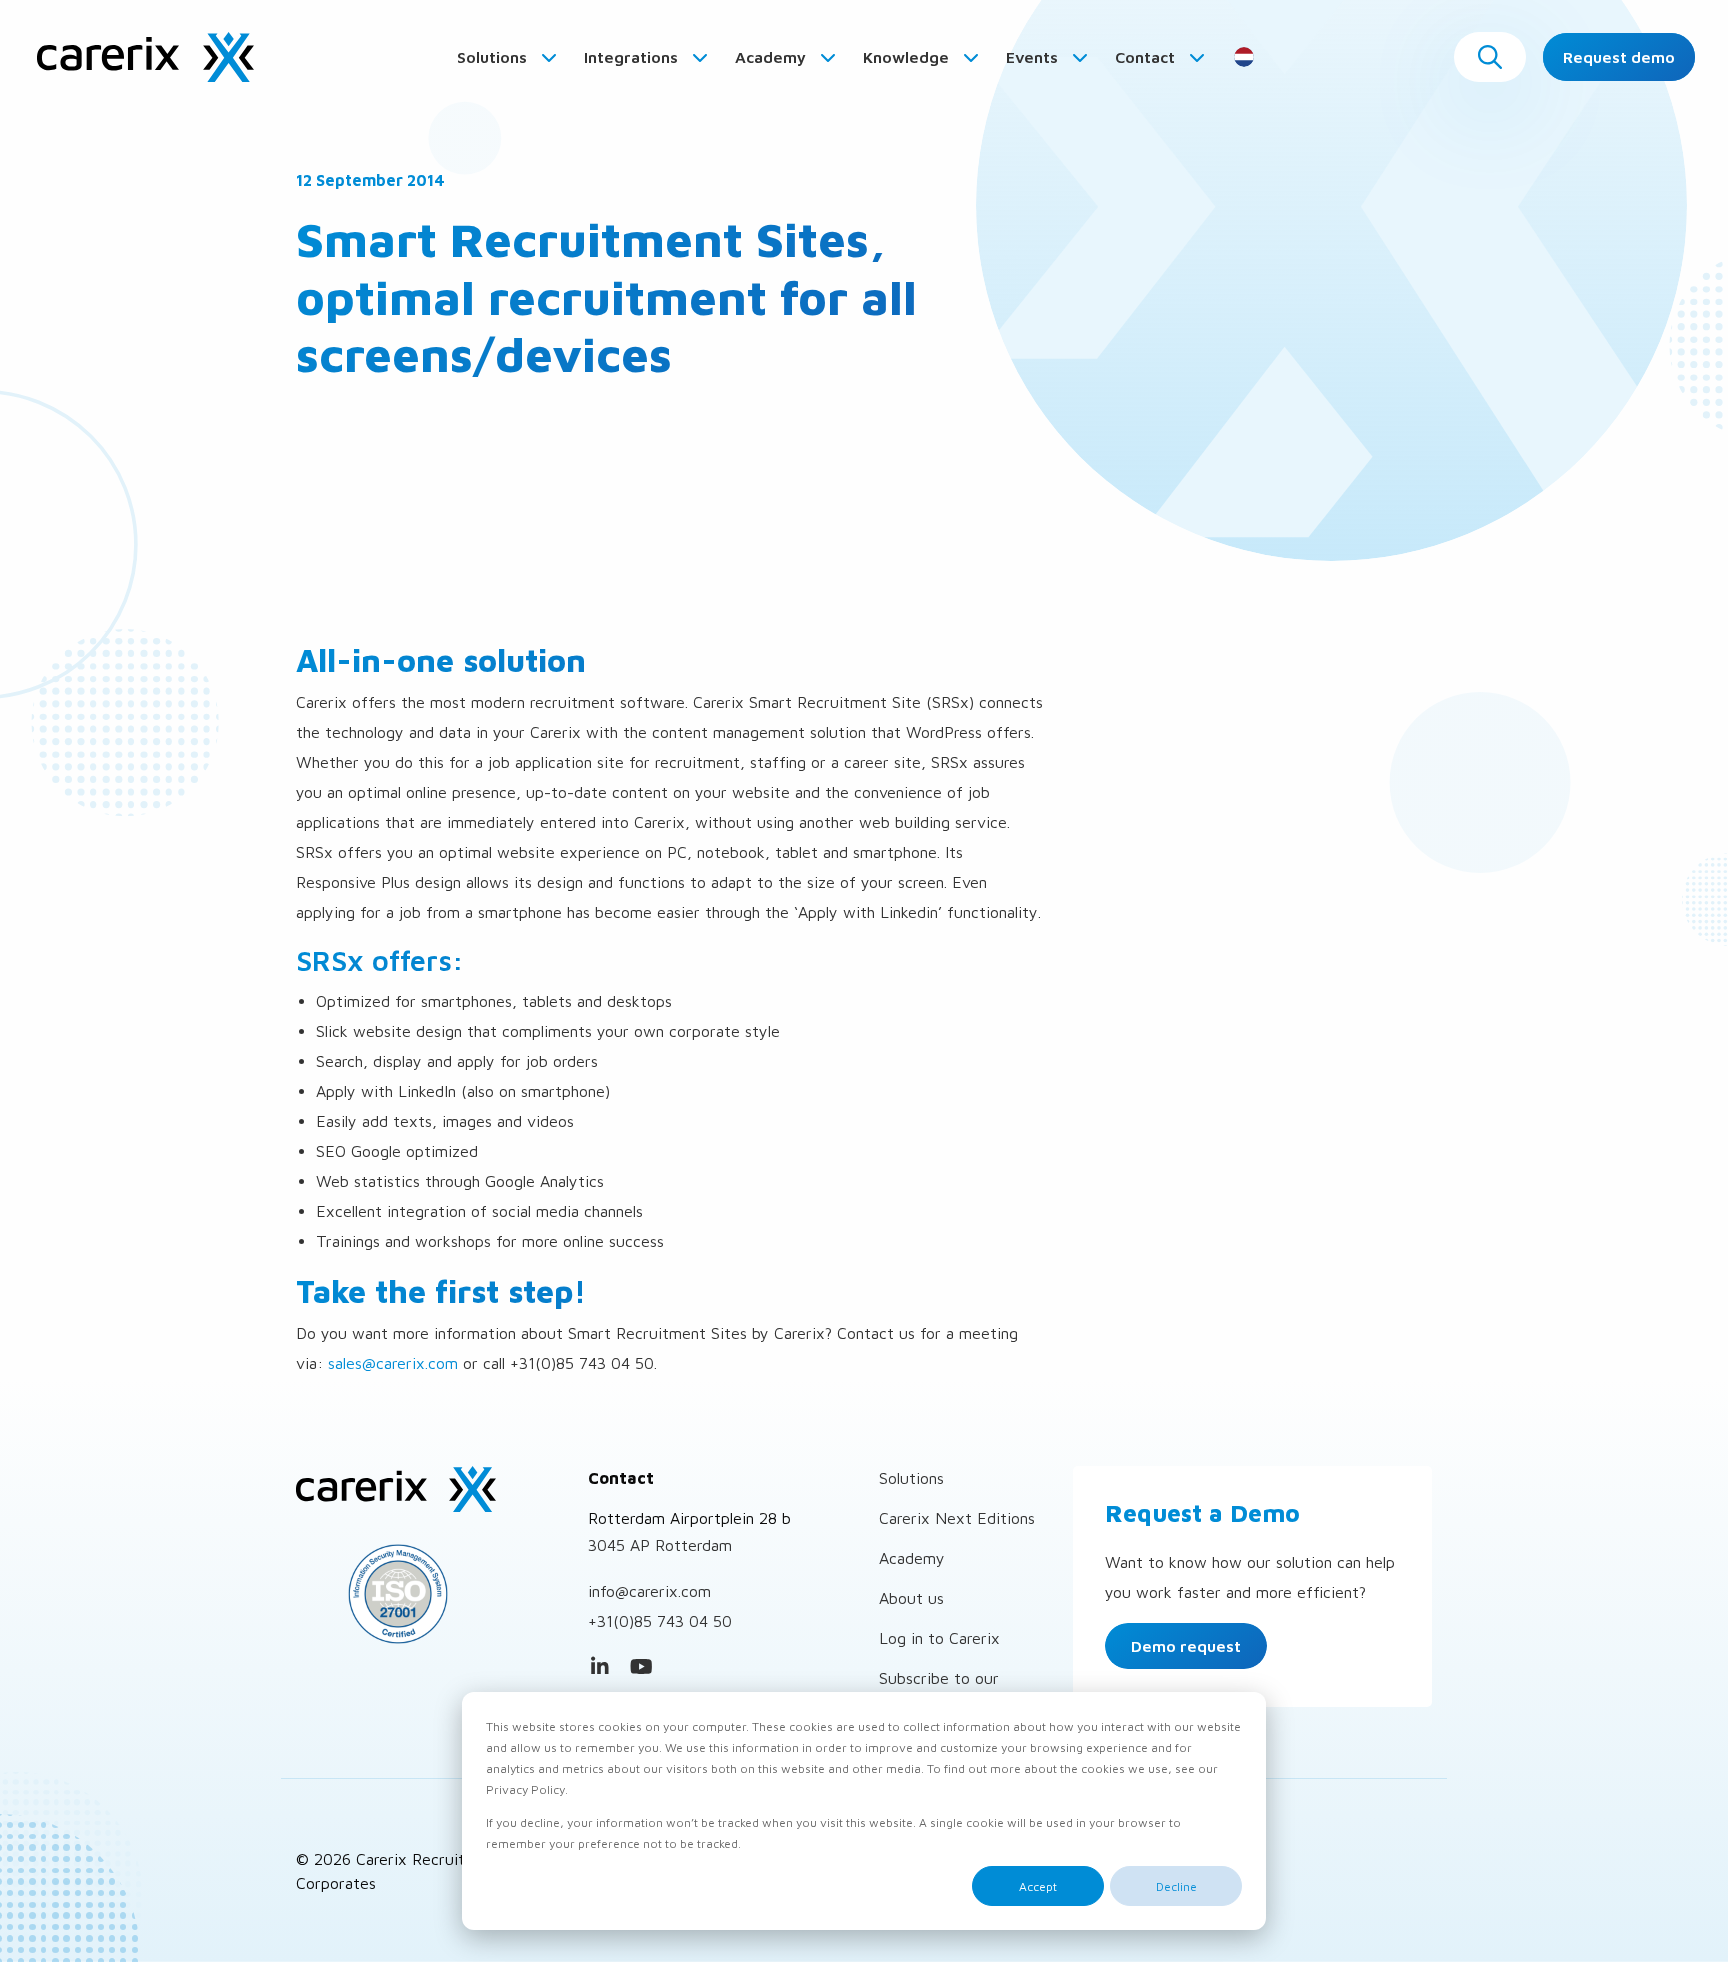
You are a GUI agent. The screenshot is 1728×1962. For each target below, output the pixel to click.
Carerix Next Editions (957, 1518)
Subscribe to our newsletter (939, 1690)
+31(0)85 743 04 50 (660, 1621)
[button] (1490, 57)
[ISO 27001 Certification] (427, 1594)
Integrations (633, 57)
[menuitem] (508, 57)
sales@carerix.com (393, 1363)
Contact (1147, 57)
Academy (772, 57)
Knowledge (908, 57)
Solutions (494, 57)
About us (911, 1598)
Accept (1038, 1886)
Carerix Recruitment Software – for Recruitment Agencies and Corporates (145, 57)
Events (1034, 57)
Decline (1176, 1886)
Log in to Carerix (939, 1638)
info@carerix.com (649, 1591)
